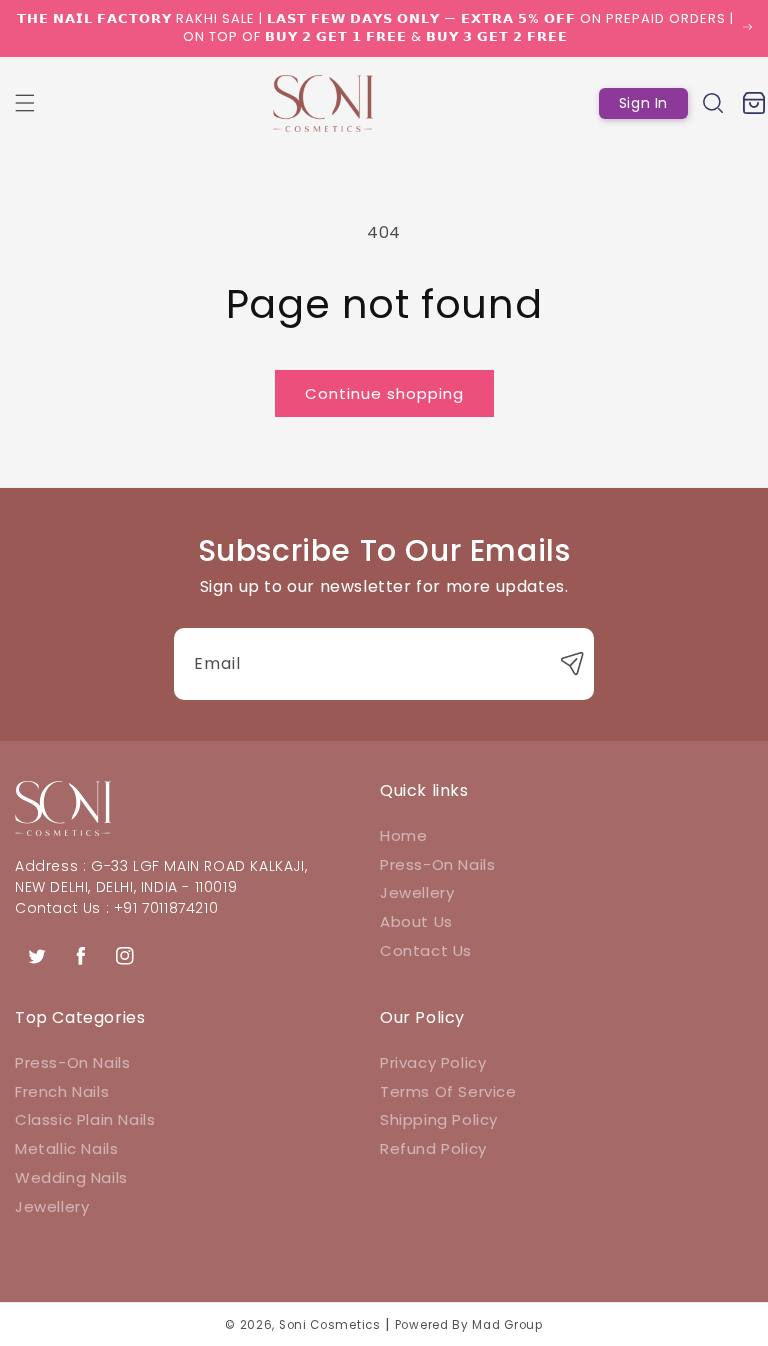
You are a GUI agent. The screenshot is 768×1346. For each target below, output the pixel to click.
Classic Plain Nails (85, 1119)
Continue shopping (384, 393)
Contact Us (426, 950)
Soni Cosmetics (330, 1325)
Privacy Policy (433, 1062)
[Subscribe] (572, 664)
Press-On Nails (437, 864)
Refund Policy (433, 1148)
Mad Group (507, 1325)
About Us (416, 921)
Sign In (643, 103)
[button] (25, 103)
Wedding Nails (71, 1177)
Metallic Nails (66, 1148)
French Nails (62, 1091)
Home (403, 835)
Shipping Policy (439, 1119)
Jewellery (417, 892)
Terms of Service (448, 1091)
